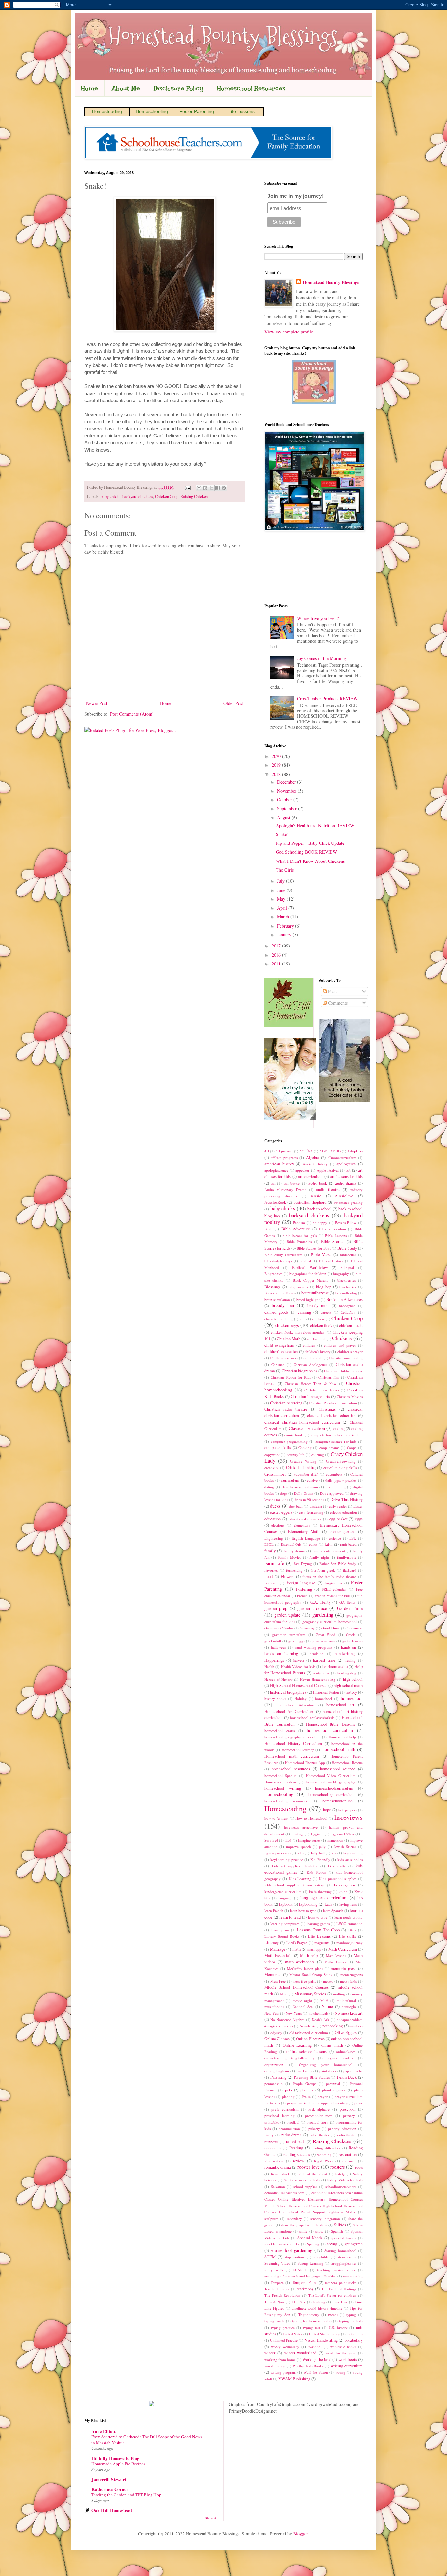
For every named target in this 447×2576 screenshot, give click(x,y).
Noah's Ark (321, 2019)
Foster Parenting (197, 111)
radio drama (292, 2135)
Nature (327, 2007)
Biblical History (331, 1261)
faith (329, 1544)
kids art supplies (350, 1859)
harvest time (324, 1660)
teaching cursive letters (336, 2270)
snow (319, 2231)
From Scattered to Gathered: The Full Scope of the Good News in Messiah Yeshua (147, 2440)
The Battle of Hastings (339, 2289)
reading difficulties (326, 2148)
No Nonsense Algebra (287, 2019)
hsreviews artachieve (301, 1827)
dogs (284, 1493)
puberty (314, 2129)
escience (335, 1538)
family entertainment (329, 1551)
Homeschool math (338, 1749)
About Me (126, 88)
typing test (311, 2327)
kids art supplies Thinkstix (295, 1866)
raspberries (273, 2148)
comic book (294, 1435)
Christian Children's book (343, 1371)
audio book (318, 1183)
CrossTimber (275, 1474)
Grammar (355, 1628)
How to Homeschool (311, 1818)
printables (272, 2122)
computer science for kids (336, 1441)
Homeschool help (342, 1737)
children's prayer (350, 1351)
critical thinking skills (340, 1467)
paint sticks (328, 2071)
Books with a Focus (279, 1293)
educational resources (305, 1519)
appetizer (302, 1170)
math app (314, 1949)
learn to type (318, 1917)
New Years (294, 2013)
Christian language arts (310, 1397)
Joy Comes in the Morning (322, 658)
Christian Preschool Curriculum (333, 1403)
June (282, 890)
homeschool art (340, 1705)
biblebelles (348, 1255)
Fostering (304, 1589)
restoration (348, 2154)
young (340, 2372)
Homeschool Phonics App (305, 1762)
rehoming (324, 2154)
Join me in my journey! (295, 196)
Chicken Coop (167, 496)
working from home (280, 2359)
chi (302, 1319)
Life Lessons (241, 111)
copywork (272, 1454)
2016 (277, 955)
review (299, 2161)
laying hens (348, 1904)
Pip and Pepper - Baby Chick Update (310, 843)
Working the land (317, 2359)
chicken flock (321, 1326)
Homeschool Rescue (347, 1762)
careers (326, 1312)
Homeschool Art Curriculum (289, 1711)
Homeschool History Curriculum (293, 1743)
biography (341, 1274)
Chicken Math (289, 1339)
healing (350, 1660)
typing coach (274, 2321)
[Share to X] (211, 488)
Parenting (278, 2077)
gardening (323, 1615)
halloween (279, 1647)
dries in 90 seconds (309, 1500)
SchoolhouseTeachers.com (284, 2193)
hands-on (317, 1654)
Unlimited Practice (284, 2340)
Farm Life (274, 1563)
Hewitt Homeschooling (318, 1679)
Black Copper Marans (310, 1280)
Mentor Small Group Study (311, 1975)
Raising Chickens (195, 496)
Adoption (355, 1151)
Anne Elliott (103, 2431)
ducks (275, 1506)
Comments (337, 1003)
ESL (353, 1538)
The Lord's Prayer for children (332, 2295)
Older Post (233, 703)
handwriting (345, 1654)
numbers (356, 2026)
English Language (306, 1538)
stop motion (294, 2257)
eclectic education (343, 1512)
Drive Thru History (347, 1500)
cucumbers (334, 1474)
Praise (306, 2097)
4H (267, 1151)
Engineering (274, 1538)
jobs (301, 1853)
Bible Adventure (296, 1229)
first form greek (323, 1570)
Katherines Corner (110, 2489)
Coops (352, 1448)
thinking (319, 2302)
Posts (332, 991)
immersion (335, 1840)
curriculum (290, 1480)
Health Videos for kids (298, 1667)
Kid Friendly (320, 1859)
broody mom (318, 1306)
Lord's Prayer (297, 1943)
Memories (273, 1975)
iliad (288, 1840)
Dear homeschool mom (300, 1487)
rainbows (271, 2142)
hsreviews (349, 1817)
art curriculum (310, 1177)
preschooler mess (319, 2115)
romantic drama (278, 2167)
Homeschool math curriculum (292, 1756)
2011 (277, 964)
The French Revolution (282, 2295)
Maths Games (335, 1962)
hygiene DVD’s (342, 1834)
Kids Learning (300, 1878)
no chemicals (318, 2013)
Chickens (342, 1338)
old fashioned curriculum (309, 2032)
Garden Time (350, 1608)
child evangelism (279, 1345)
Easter (358, 1506)
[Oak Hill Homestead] (289, 1025)
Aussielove (344, 1196)
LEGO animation (349, 1924)
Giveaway (307, 1628)
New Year (272, 2013)
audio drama (346, 1183)
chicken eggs (287, 1325)
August (284, 818)
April (283, 908)
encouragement (342, 1532)
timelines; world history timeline (317, 2308)
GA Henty (348, 1602)
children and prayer (340, 1345)
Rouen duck (281, 2174)
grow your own (323, 1641)
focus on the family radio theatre (329, 1576)
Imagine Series (309, 1840)
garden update (287, 1615)
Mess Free (278, 1981)
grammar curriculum (289, 1635)
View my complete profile (289, 332)
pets (288, 2090)
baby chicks (111, 496)
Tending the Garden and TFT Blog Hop (126, 2495)
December (287, 782)
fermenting (294, 1570)
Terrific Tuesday (277, 2289)
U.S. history (338, 2327)
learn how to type (303, 1911)
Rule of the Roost (313, 2174)
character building (278, 1319)
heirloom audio (335, 1667)
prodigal (293, 2122)
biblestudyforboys (278, 1261)
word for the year (341, 2353)
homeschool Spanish (281, 1775)
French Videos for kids (332, 1596)
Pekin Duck (347, 2077)
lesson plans (280, 1930)
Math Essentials (278, 1956)
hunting (297, 1834)
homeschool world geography (331, 1782)
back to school (319, 1209)
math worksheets (300, 1962)
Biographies (273, 1274)
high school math (348, 1686)
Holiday (301, 1699)
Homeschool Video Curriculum (331, 1775)
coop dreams (329, 1448)
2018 (277, 774)
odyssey (276, 2032)
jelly (322, 1846)
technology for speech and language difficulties (300, 2276)
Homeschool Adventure (295, 1705)
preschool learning (279, 2115)
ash (273, 1183)
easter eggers (281, 1512)
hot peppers (348, 1810)
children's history (318, 1351)
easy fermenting (311, 1512)
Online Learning (297, 2045)
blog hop (324, 1287)
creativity (271, 1467)
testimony (305, 2289)
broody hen (283, 1305)
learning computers (285, 1924)
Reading (296, 2148)
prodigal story (317, 2122)
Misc (284, 1994)
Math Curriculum (343, 1949)
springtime (354, 2244)
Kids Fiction (316, 1872)
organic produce (340, 2058)
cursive (312, 1480)
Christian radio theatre (286, 1409)
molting (339, 1994)
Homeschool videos (280, 1782)
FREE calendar (334, 1589)
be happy (320, 1223)
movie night (302, 2000)
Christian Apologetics (310, 1365)
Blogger (300, 2534)
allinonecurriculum (342, 1158)
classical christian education (332, 1416)
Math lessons (336, 1956)
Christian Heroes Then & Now (311, 1383)
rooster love (308, 2167)
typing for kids (351, 2321)
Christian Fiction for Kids (291, 1377)
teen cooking (353, 2276)
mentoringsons (351, 1975)
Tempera (277, 2283)
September (288, 808)
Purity (269, 2135)
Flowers (287, 1576)
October (285, 800)
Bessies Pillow (346, 1223)
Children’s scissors (284, 1358)
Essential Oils (291, 1544)
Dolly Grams (304, 1493)
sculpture (271, 2218)
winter (270, 2353)
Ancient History (315, 1164)
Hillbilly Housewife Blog (115, 2458)
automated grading (348, 1202)
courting (318, 1454)
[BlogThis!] (205, 488)
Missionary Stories (310, 1994)
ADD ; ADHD (330, 1151)
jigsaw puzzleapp (277, 1853)
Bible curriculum (332, 1229)
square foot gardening (291, 2250)
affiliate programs (284, 1158)
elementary (302, 1525)
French (302, 1596)
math (296, 1949)
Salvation (278, 2186)
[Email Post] (187, 487)
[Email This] (199, 488)
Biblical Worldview (310, 1267)
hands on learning (281, 1654)
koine (343, 1892)
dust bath (296, 1506)
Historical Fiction (326, 1692)
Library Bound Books (282, 1936)
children (309, 1345)
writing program (283, 2372)
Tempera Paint (304, 2283)
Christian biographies (300, 1371)
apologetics (346, 1164)
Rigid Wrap (324, 2161)
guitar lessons (352, 1641)
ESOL (269, 1544)
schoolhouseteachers (341, 2186)
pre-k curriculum (285, 2109)
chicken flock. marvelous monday (298, 1332)
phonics (307, 2090)
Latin (329, 1904)
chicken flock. (351, 1326)
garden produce (312, 1608)
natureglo (349, 2007)
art (349, 1170)
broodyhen (347, 1306)
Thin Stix (299, 2302)
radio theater (319, 2135)
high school (353, 1679)
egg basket (338, 1519)
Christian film (329, 1377)
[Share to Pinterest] (224, 488)
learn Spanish (333, 1911)
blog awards (298, 1287)
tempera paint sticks (340, 2283)
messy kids (348, 1981)
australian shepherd (310, 1202)
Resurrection (274, 2161)
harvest (299, 1660)
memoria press (343, 1968)
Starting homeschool (340, 2251)
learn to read (290, 1917)
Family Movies (289, 1557)
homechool (324, 1699)
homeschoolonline (338, 1801)
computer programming (289, 1441)
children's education (281, 1351)
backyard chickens (138, 496)
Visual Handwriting (321, 2340)
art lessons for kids (346, 1177)
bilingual (347, 1267)
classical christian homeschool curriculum (302, 1422)
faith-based (348, 1544)
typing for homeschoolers (312, 2321)
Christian (278, 1365)
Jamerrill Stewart (109, 2479)
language (285, 1898)
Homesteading (107, 111)
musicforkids (274, 2007)
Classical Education (307, 1428)
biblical (305, 1261)
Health (269, 1667)
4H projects (284, 1151)
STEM (270, 2257)
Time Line (340, 2302)
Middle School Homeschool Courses (297, 1987)
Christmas (327, 1409)
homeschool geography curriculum (292, 1737)
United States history (324, 2334)
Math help (309, 1956)
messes (328, 1981)
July (282, 881)
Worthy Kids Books (308, 2366)
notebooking (332, 2026)
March (284, 917)
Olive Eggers (346, 2032)
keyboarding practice (286, 1859)
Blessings (272, 1287)
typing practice (283, 2327)
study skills (274, 2270)
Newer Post (97, 703)
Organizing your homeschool (326, 2064)
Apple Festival (328, 1170)
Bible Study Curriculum (283, 1255)
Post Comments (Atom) (132, 714)
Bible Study (347, 1248)
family (270, 1551)
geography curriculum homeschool (330, 1621)
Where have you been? (318, 618)
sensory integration (325, 2218)
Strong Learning (310, 2263)
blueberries (348, 1287)
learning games (318, 1924)
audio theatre (328, 1190)
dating (269, 1487)
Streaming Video (277, 2263)
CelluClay (348, 1312)
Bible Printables (299, 1242)
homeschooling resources (286, 1801)
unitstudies (355, 2334)
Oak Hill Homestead (112, 2510)
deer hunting (336, 1487)
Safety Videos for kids (345, 2180)
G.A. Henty (320, 1602)
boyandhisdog (346, 1293)
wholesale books (343, 2347)
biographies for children (308, 1274)
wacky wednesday (285, 2347)
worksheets (348, 2359)
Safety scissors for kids (302, 2180)
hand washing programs (313, 1647)
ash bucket (292, 1183)
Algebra (313, 1158)
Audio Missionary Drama (285, 1190)
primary (349, 2115)
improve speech (298, 1846)
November (287, 791)
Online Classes (277, 2039)
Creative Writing (303, 1461)
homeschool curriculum (330, 1730)
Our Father (304, 2071)
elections (278, 1525)
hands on (349, 1647)
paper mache (353, 2071)
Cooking (305, 1448)
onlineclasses (346, 2051)
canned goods (276, 1312)
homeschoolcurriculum (334, 1788)
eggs (359, 1519)
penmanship (274, 2083)
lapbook (286, 1904)
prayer (323, 2097)
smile (303, 2231)
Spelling (313, 2244)
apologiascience (276, 1170)
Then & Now (275, 2302)
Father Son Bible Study (338, 1564)
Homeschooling (152, 111)
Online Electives (310, 2039)
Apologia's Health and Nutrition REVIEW (315, 825)
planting (288, 2097)
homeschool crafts (279, 1730)
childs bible (314, 1358)
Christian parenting (286, 1403)
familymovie (347, 1557)
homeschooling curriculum (332, 1794)
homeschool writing (283, 1788)
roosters (337, 2167)
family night (319, 1557)
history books (275, 1699)
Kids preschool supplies (338, 1878)
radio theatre (347, 2135)
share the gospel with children (304, 2225)
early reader (338, 1506)
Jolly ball (318, 1853)
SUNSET (300, 2270)
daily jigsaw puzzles (341, 1480)
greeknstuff (273, 1641)
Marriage (278, 1949)
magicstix (322, 1943)
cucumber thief (306, 1474)
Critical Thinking (301, 1467)
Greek (350, 1635)
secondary (294, 2218)
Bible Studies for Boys (314, 1248)
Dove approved (332, 1493)
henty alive (321, 1673)
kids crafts (337, 1866)
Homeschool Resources (251, 88)
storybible (321, 2257)
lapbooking (308, 1904)
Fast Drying (303, 1564)
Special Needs (310, 2238)
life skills (348, 1936)
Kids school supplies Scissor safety (294, 1885)
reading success (297, 2154)
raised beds (296, 2142)
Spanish (337, 2231)
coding (339, 1429)
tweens (333, 2315)
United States (293, 2334)
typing (351, 2315)
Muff (324, 2000)
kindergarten (345, 1885)
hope (327, 1810)
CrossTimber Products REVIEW (327, 699)
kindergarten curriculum (283, 1892)
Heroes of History (278, 1679)
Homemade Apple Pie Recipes (118, 2464)
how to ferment (276, 1818)
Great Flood (326, 1635)
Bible (268, 1229)
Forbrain (271, 1583)
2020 (277, 756)
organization (274, 2064)
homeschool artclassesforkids (312, 1718)
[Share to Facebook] (218, 488)
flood (268, 1576)
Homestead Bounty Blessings (331, 282)
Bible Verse (321, 1255)
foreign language (301, 1583)
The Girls (285, 870)
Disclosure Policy (179, 88)
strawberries (347, 2257)
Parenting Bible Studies (312, 2077)
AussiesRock (275, 1202)
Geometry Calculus (279, 1628)
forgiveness (333, 1583)
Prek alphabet (319, 2109)
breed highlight (308, 1299)
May (282, 899)
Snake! (282, 834)
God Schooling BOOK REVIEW (306, 852)
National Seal (303, 2007)
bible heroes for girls (300, 1235)
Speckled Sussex (343, 2238)
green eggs (296, 1641)
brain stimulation (277, 1299)
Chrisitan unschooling (346, 1358)
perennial (333, 2083)
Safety (340, 2174)
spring (332, 2244)
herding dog (347, 1673)
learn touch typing (349, 1917)
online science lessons (306, 2051)
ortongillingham (277, 2071)
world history (275, 2366)
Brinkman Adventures (344, 1299)
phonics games (334, 2090)
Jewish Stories (345, 1846)
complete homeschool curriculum (337, 1435)
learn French (274, 1911)
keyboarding (353, 1853)
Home (89, 88)
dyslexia (316, 1506)
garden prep (276, 1608)
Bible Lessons (336, 1235)
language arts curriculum (324, 1897)
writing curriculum (347, 2366)
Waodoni (315, 2347)
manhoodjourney (349, 1943)
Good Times (331, 1628)
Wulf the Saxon (315, 2372)
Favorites (271, 1570)
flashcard (350, 1570)
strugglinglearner (344, 2263)
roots (359, 2167)
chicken (318, 1319)
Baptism (299, 1223)
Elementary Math (304, 1532)
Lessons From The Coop (318, 1930)
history (351, 1692)
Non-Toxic (308, 2026)
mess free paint (304, 1981)
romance (349, 2161)
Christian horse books (322, 1390)
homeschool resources (291, 1769)
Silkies (340, 2225)
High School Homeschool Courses (298, 1686)
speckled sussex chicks (282, 2244)
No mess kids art (349, 2013)
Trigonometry (309, 2315)
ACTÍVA (306, 1151)
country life (295, 1454)
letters (352, 1930)
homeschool (352, 1698)
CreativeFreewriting (341, 1461)
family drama (294, 1551)
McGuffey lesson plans (305, 1968)
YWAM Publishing (294, 2379)
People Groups (304, 2083)
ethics (313, 1544)
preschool (348, 2109)
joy (334, 1853)
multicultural (346, 2000)
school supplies (305, 2186)
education (273, 1519)
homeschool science (338, 1769)
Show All (212, 2518)
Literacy (272, 1943)
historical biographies (288, 1692)
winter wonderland (301, 2353)
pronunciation (289, 2129)
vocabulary (353, 2340)
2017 (277, 946)
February (286, 926)
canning (304, 1312)
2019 (277, 765)
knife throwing (320, 1892)
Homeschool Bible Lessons (331, 1724)
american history (279, 1164)
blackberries (347, 1280)
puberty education (342, 2129)
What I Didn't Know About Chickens (310, 861)
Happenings (274, 1660)
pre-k (358, 2103)
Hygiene (317, 1834)
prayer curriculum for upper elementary (317, 2103)
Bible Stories (333, 1242)
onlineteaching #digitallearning (289, 2058)
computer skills (278, 1448)
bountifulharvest (315, 1293)
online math (332, 2045)
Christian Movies (350, 1397)
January (285, 935)
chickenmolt (316, 1339)
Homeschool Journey (298, 1750)
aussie (316, 1196)
